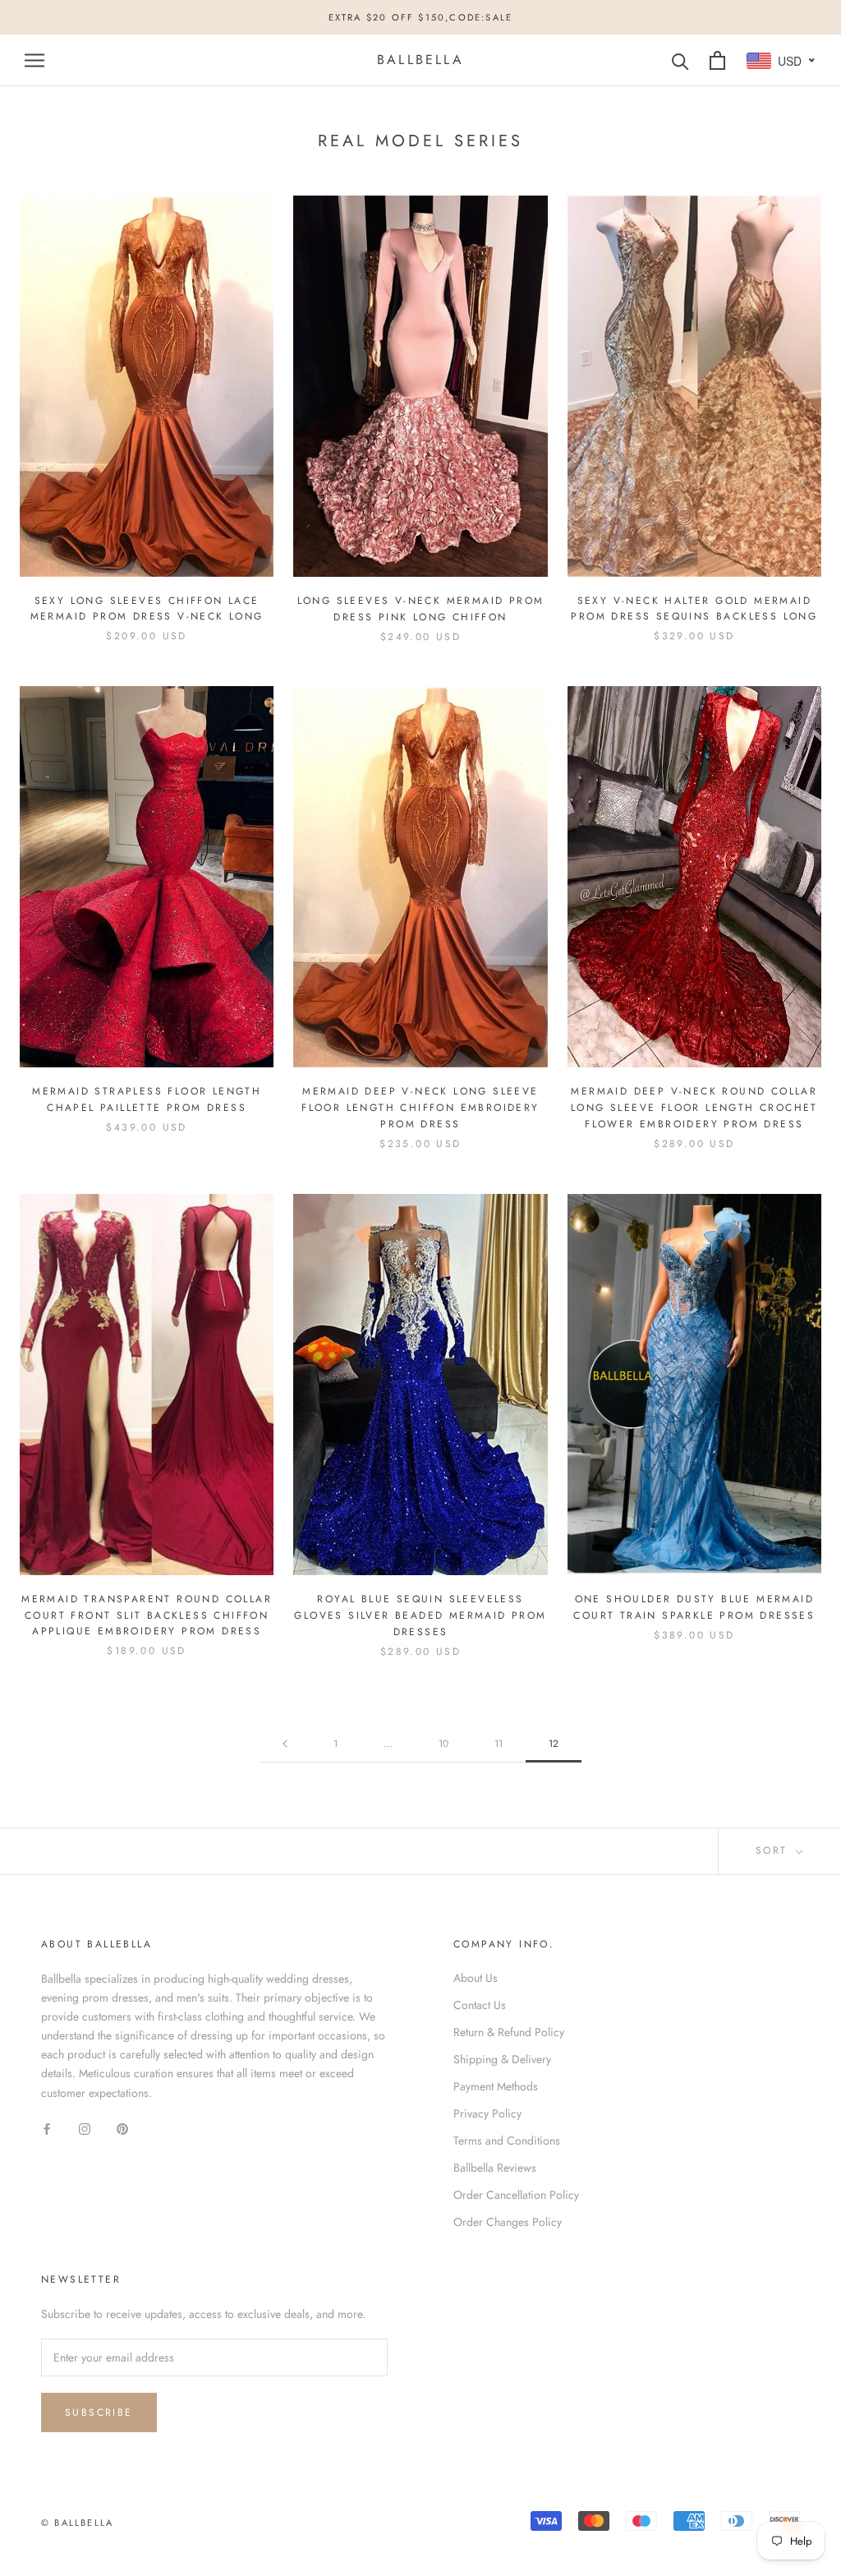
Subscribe (99, 2412)
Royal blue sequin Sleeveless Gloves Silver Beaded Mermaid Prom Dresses (420, 1615)
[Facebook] (47, 2129)
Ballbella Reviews (495, 2168)
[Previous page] (285, 1744)
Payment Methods (496, 2086)
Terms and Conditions (507, 2141)
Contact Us (480, 2005)
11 (499, 1744)
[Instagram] (85, 2129)
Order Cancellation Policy (516, 2195)
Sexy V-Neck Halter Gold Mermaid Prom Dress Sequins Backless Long (694, 609)
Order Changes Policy (508, 2222)
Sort (774, 1850)
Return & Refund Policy (509, 2032)
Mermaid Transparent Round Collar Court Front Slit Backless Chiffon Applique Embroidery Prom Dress (147, 1615)
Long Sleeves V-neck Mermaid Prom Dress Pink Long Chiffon (421, 609)
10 (443, 1744)
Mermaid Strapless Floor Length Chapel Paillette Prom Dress (147, 1099)
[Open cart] (717, 60)
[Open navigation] (34, 60)
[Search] (680, 60)
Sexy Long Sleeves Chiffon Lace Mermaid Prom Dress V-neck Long (147, 609)
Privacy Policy (487, 2113)
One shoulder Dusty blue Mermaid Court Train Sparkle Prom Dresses (694, 1607)
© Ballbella (77, 2523)
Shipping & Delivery (502, 2059)
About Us (476, 1978)
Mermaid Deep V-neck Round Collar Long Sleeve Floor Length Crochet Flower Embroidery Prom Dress (694, 1108)
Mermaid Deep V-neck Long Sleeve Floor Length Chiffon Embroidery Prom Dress (420, 1108)
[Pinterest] (122, 2129)
